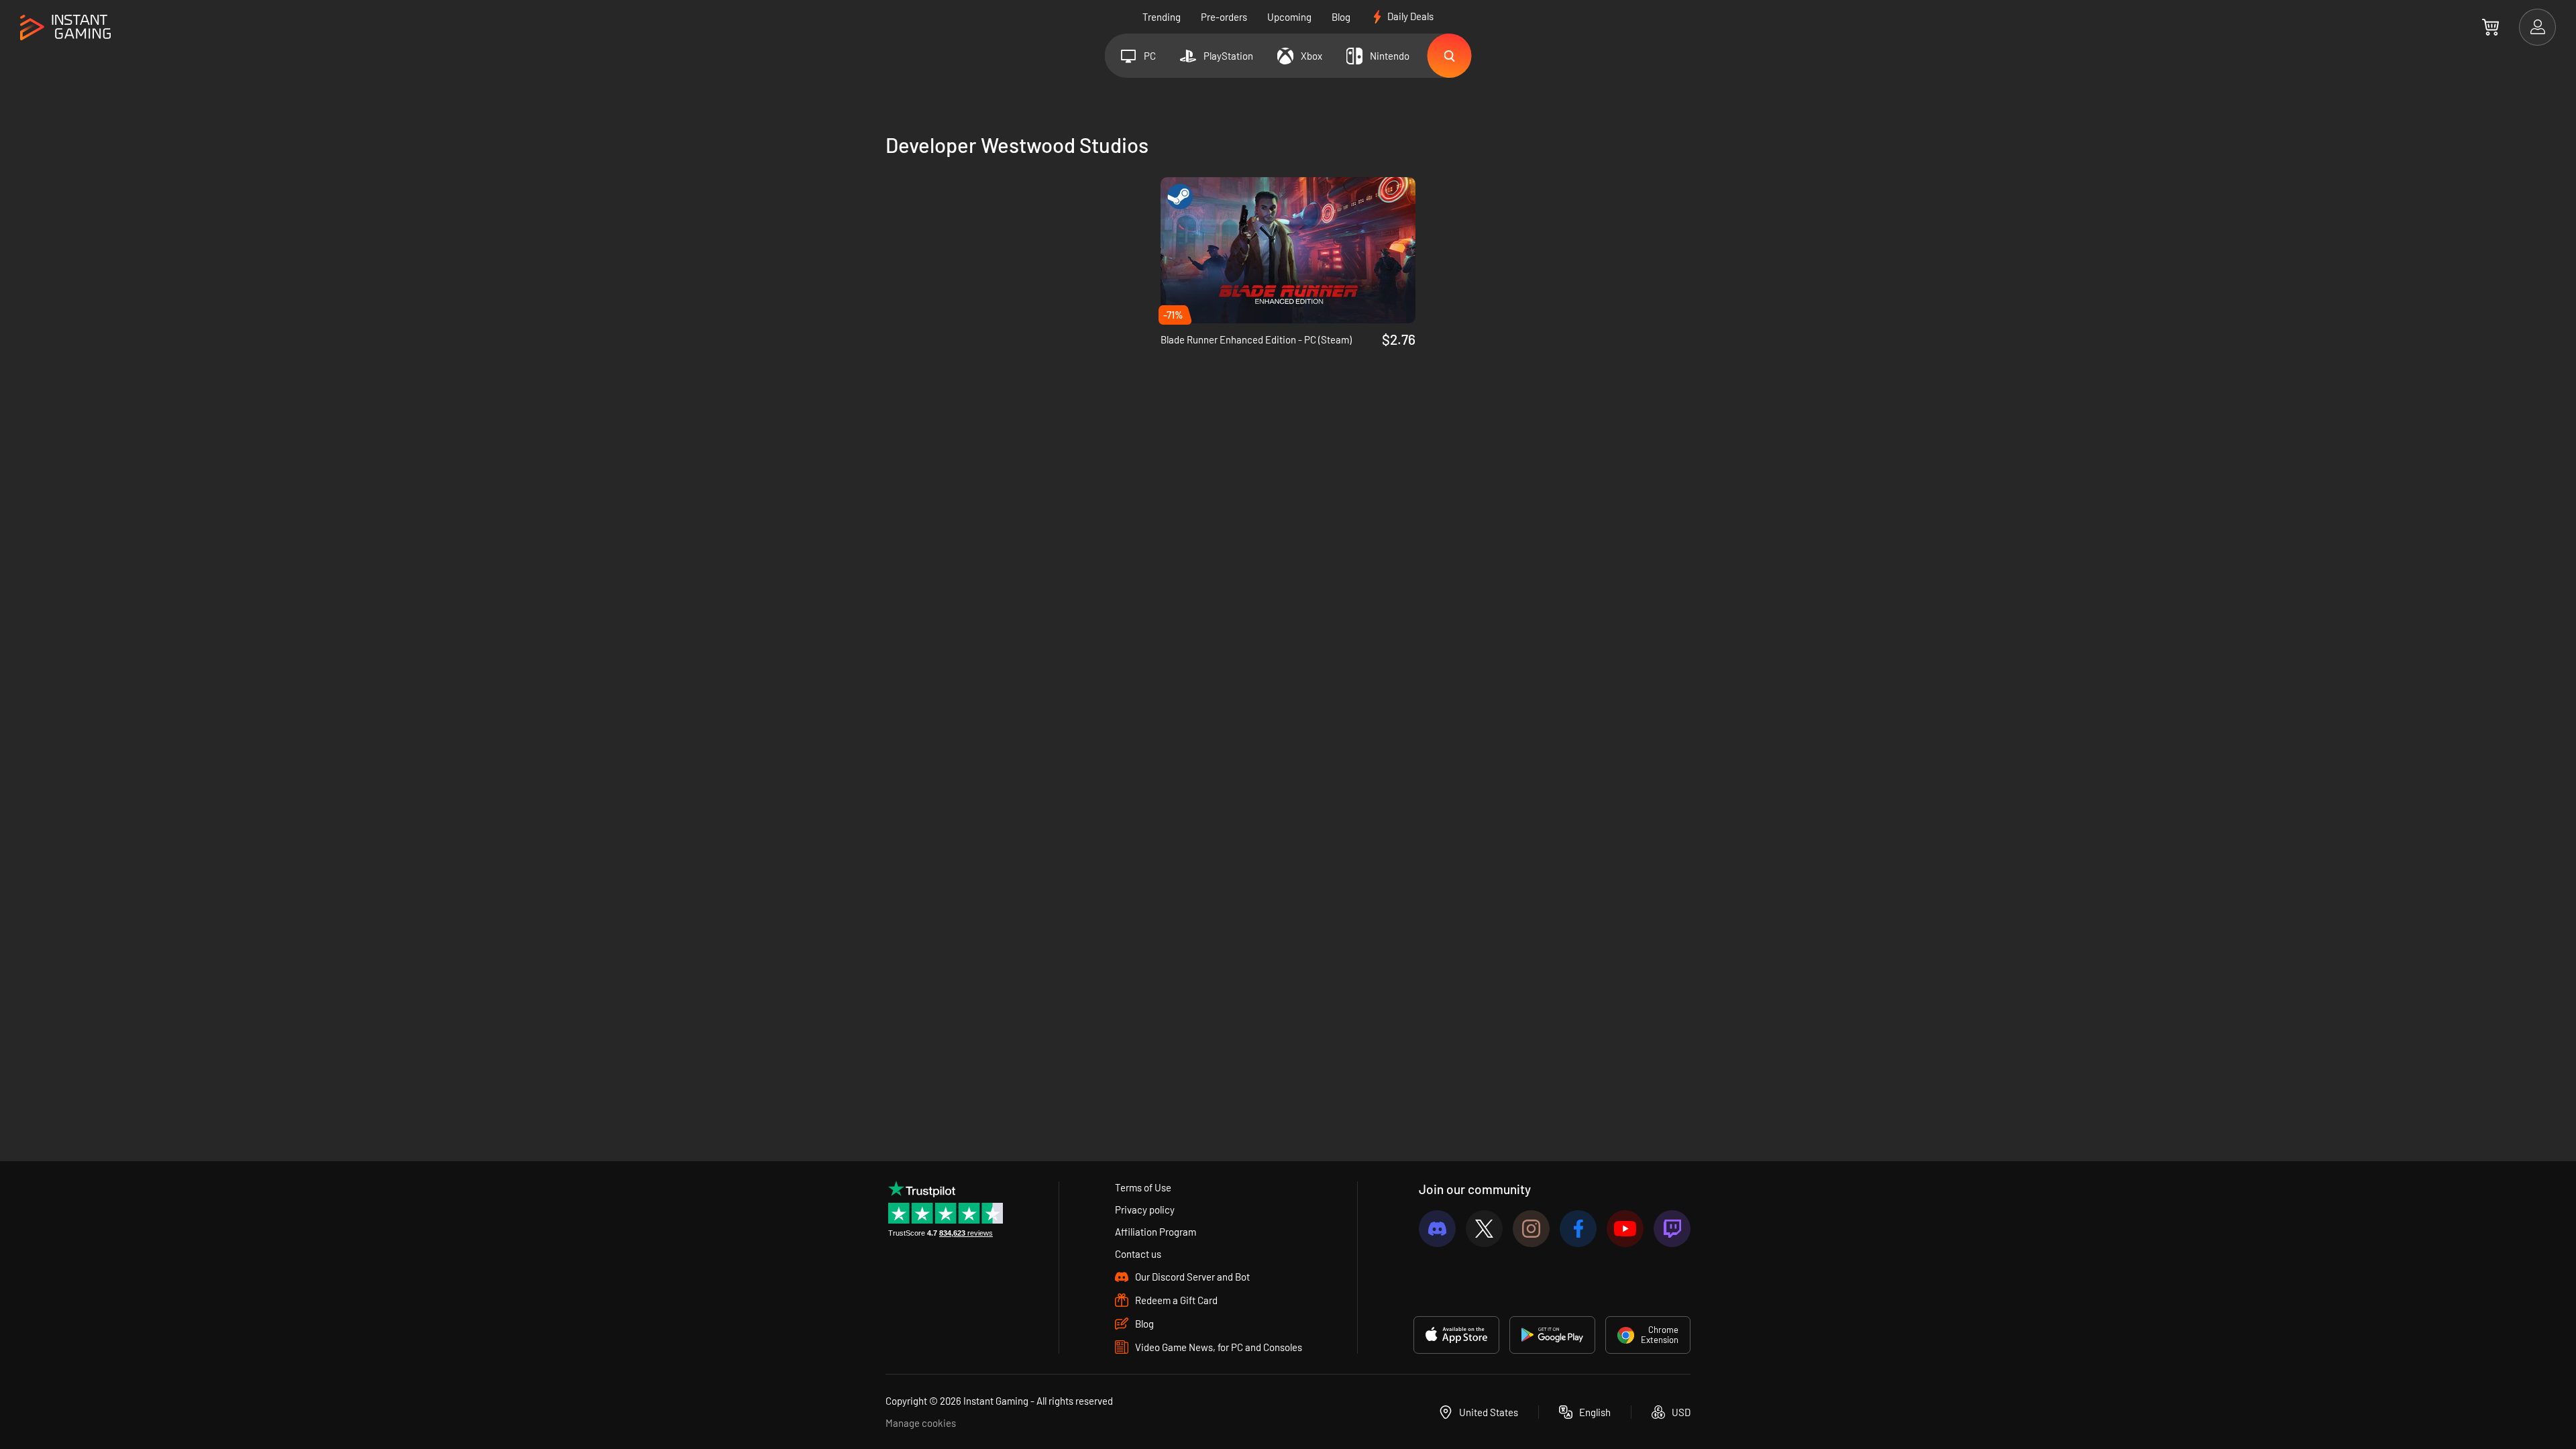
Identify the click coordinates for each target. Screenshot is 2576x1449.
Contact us (1138, 1254)
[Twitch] (1672, 1229)
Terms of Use (1143, 1187)
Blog (1341, 17)
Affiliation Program (1156, 1232)
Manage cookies (921, 1423)
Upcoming (1289, 17)
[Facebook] (1578, 1229)
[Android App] (1552, 1335)
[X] (1484, 1229)
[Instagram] (1531, 1229)
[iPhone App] (1456, 1335)
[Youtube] (1625, 1229)
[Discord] (1437, 1229)
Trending (1162, 17)
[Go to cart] (2490, 27)
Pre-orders (1224, 17)
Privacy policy (1145, 1210)
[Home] (65, 28)
